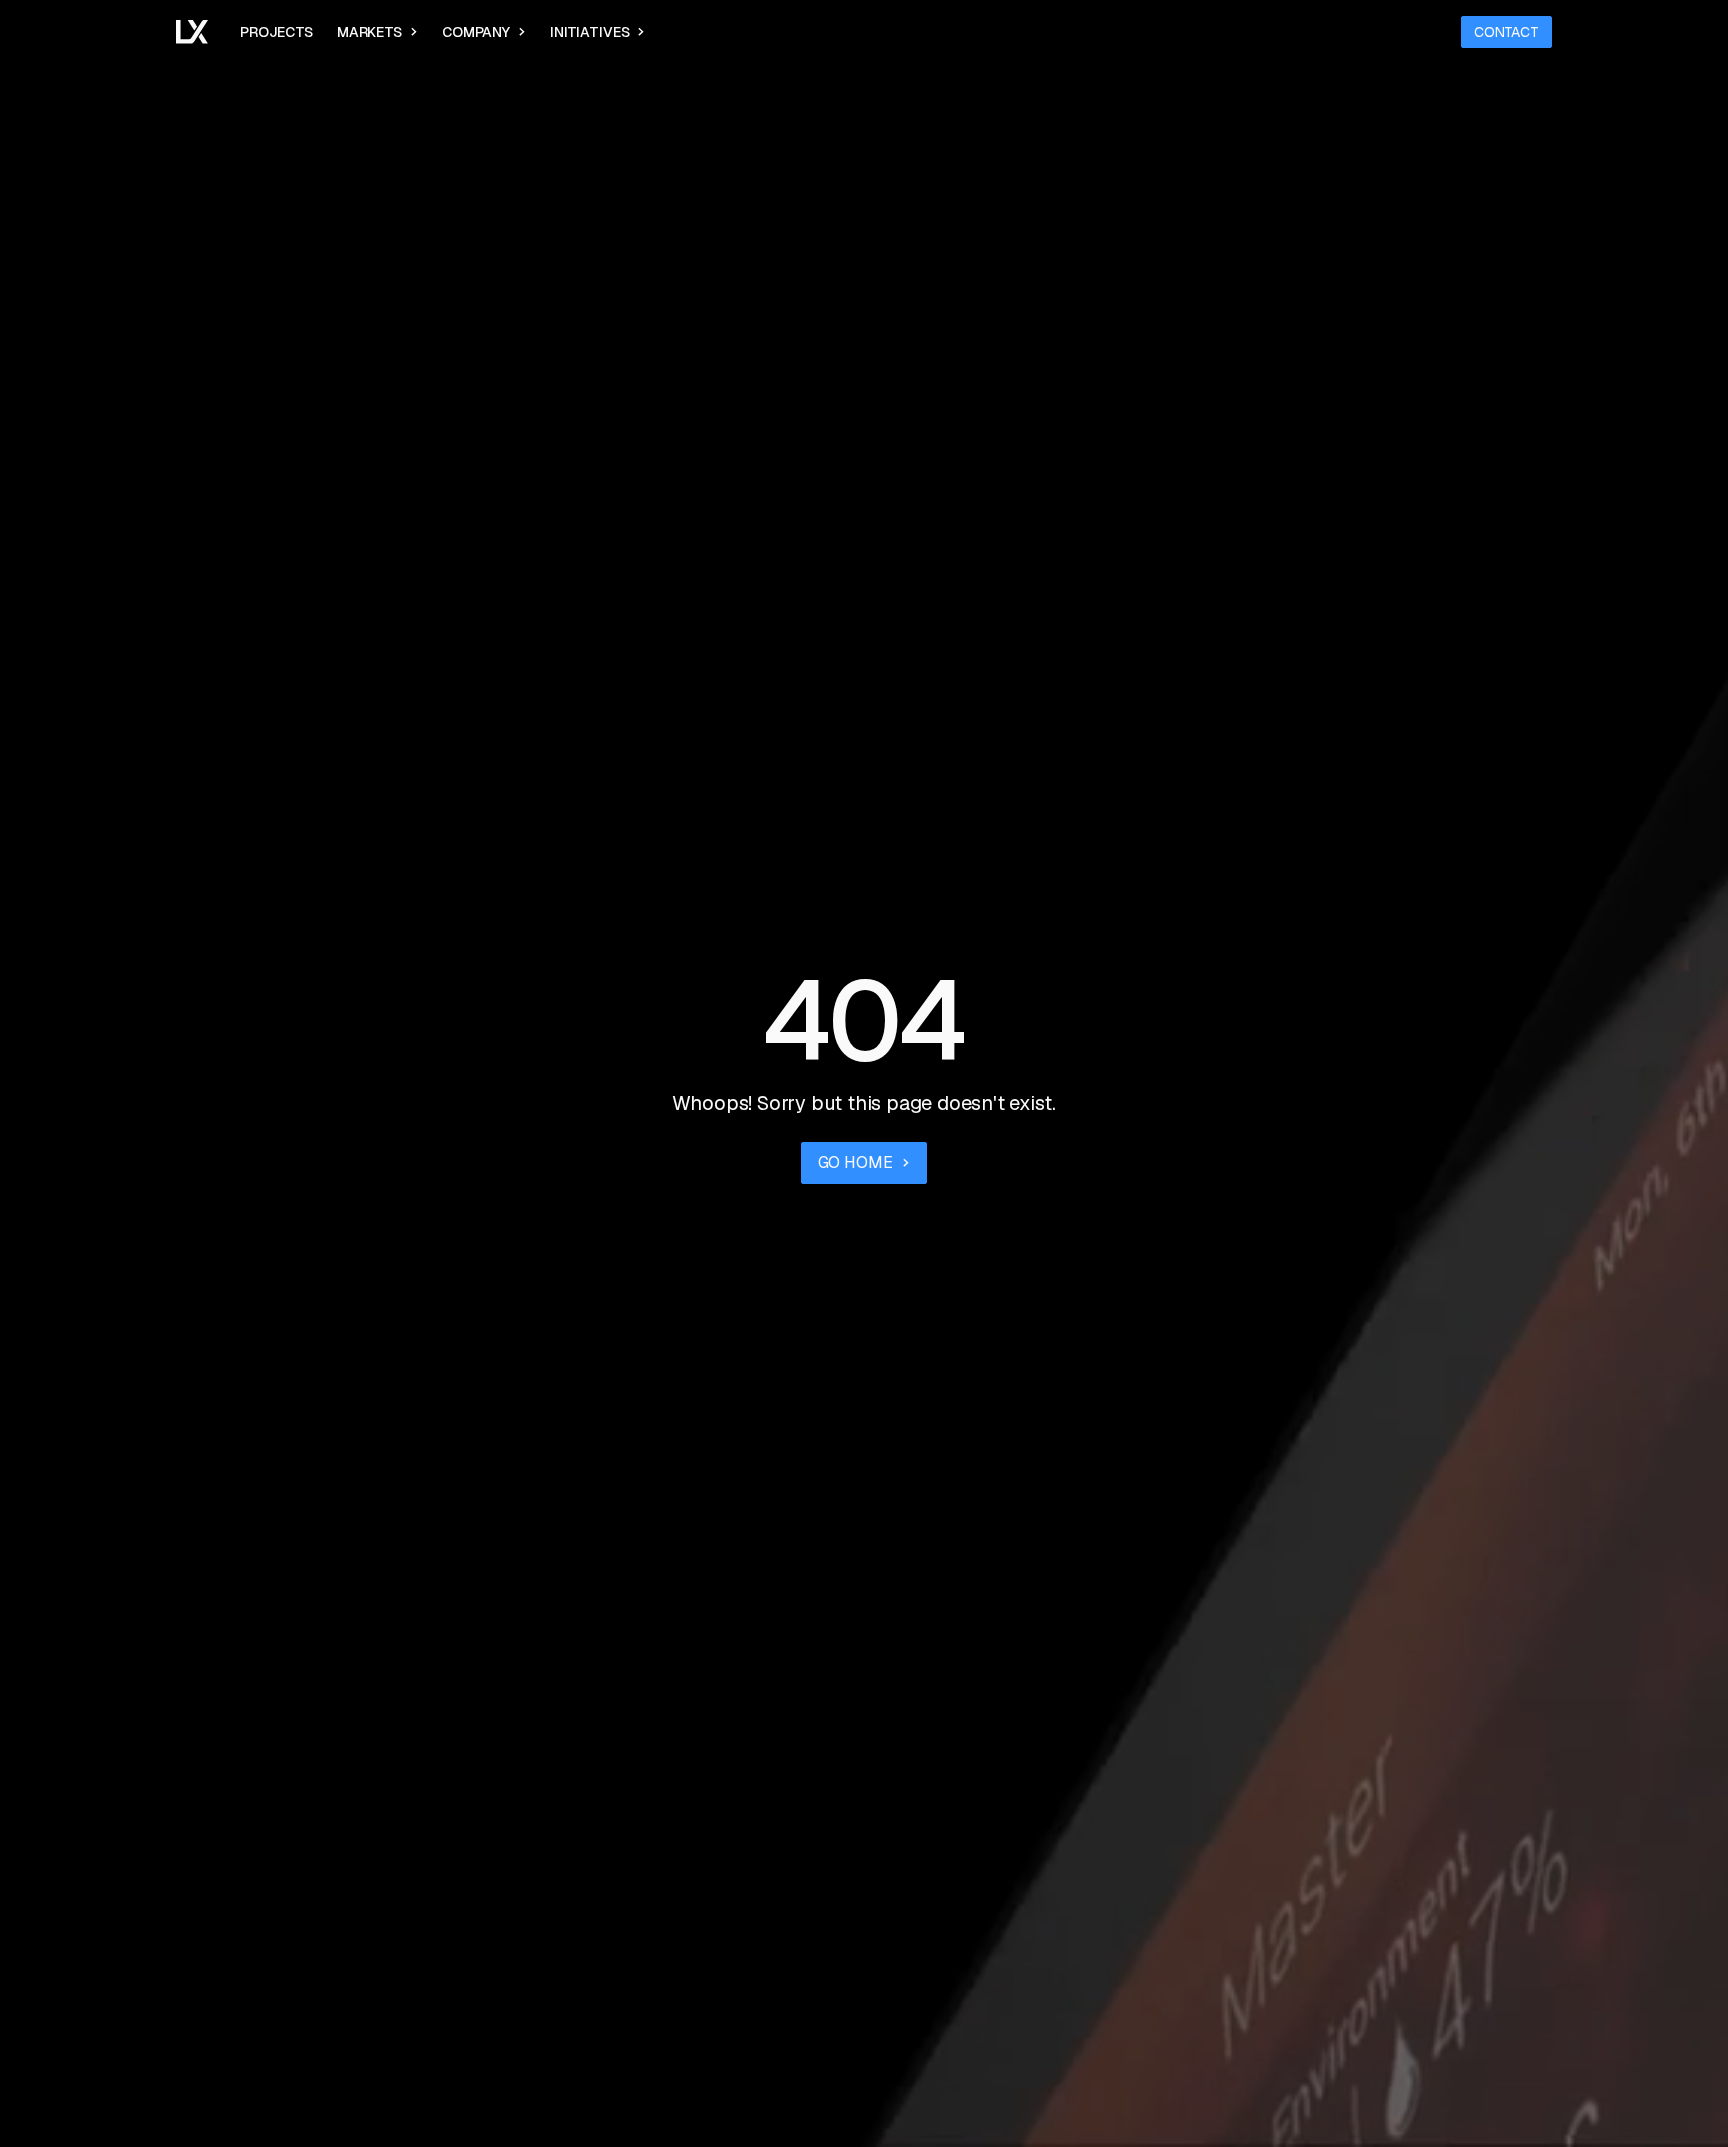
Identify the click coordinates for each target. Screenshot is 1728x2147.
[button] (377, 32)
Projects (276, 32)
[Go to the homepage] (192, 32)
